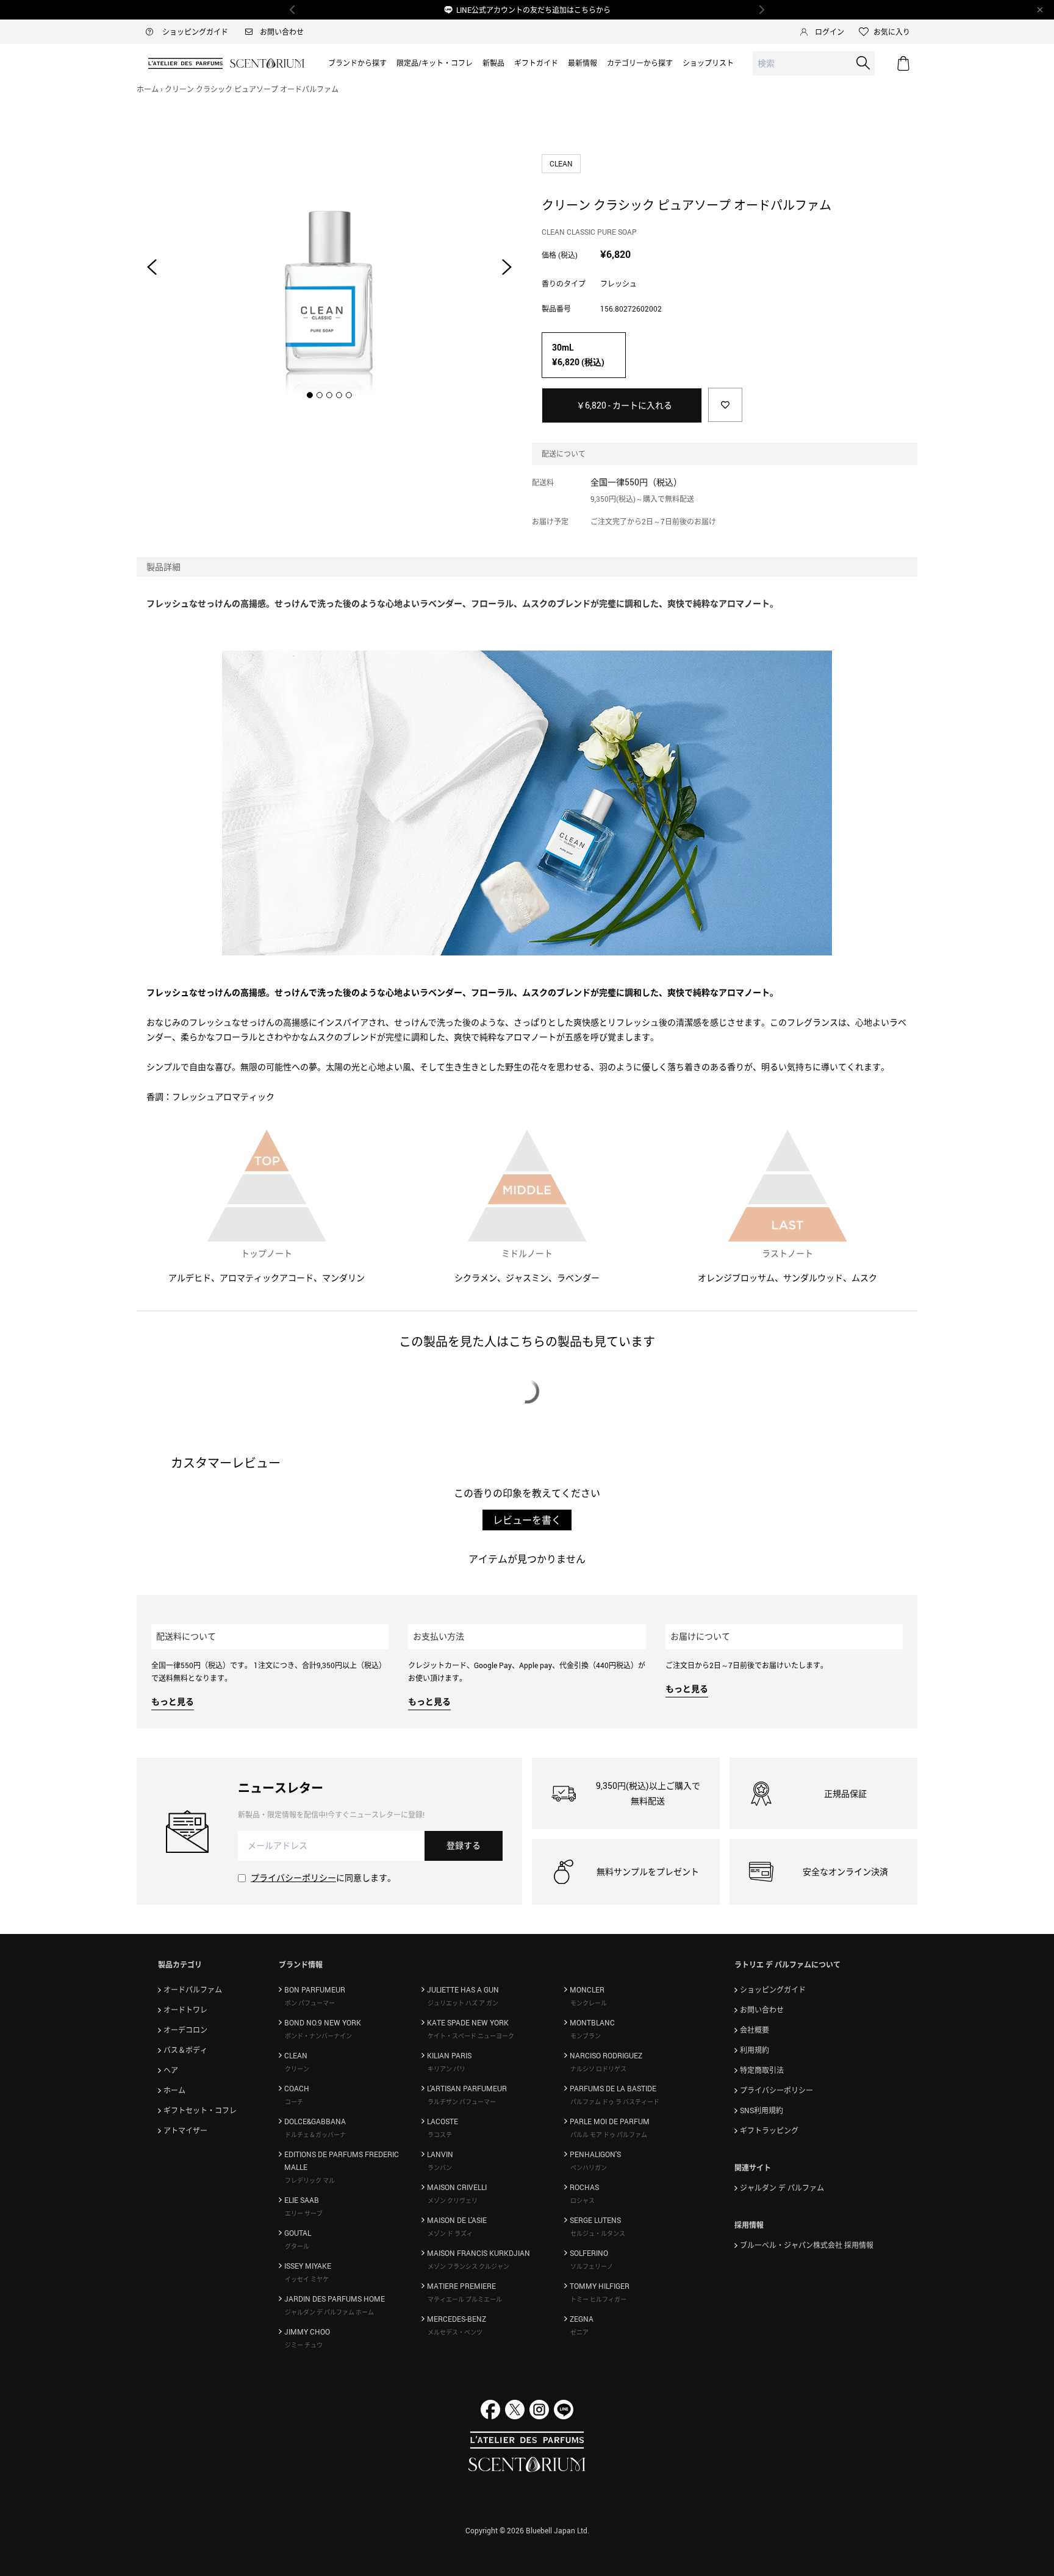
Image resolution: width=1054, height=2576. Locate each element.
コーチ (294, 2102)
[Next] (761, 10)
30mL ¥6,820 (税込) (578, 355)
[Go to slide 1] (310, 395)
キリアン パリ (446, 2069)
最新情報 (583, 63)
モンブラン (586, 2036)
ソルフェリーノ (592, 2266)
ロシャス (583, 2200)
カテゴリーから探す (640, 63)
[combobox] (814, 64)
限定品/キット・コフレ (435, 63)
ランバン (440, 2167)
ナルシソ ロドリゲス (598, 2069)
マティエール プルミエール (465, 2299)
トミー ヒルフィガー (598, 2299)
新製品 (493, 63)
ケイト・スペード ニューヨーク (471, 2036)
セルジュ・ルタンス (598, 2233)
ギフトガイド (536, 63)
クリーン (297, 2069)
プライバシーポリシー (293, 1878)
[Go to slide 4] (339, 395)
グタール (297, 2246)
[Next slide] (507, 267)
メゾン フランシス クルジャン (468, 2266)
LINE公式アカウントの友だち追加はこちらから (533, 10)
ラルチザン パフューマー (462, 2102)
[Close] (1040, 10)
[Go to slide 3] (329, 395)
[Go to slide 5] (349, 395)
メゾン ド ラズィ (450, 2233)
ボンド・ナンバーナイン (318, 2036)
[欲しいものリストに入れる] (725, 405)
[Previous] (293, 10)
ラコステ (440, 2135)
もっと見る (173, 1701)
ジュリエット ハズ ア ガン (463, 2003)
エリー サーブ (304, 2213)
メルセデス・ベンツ (455, 2332)
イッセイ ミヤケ (307, 2279)
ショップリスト (708, 63)
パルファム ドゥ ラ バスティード (615, 2102)
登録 (464, 1845)
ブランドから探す (357, 63)
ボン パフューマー (310, 2003)
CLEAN (562, 163)
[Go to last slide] (152, 267)
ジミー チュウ (304, 2345)
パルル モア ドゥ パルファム (609, 2135)
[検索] (863, 63)
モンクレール (589, 2003)
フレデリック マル (310, 2180)
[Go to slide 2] (320, 395)
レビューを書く (527, 1520)
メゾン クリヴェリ (453, 2200)
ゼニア (579, 2332)
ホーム (148, 89)
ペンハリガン (589, 2167)
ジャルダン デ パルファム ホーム (329, 2312)
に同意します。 (323, 1878)
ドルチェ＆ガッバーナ (315, 2135)
